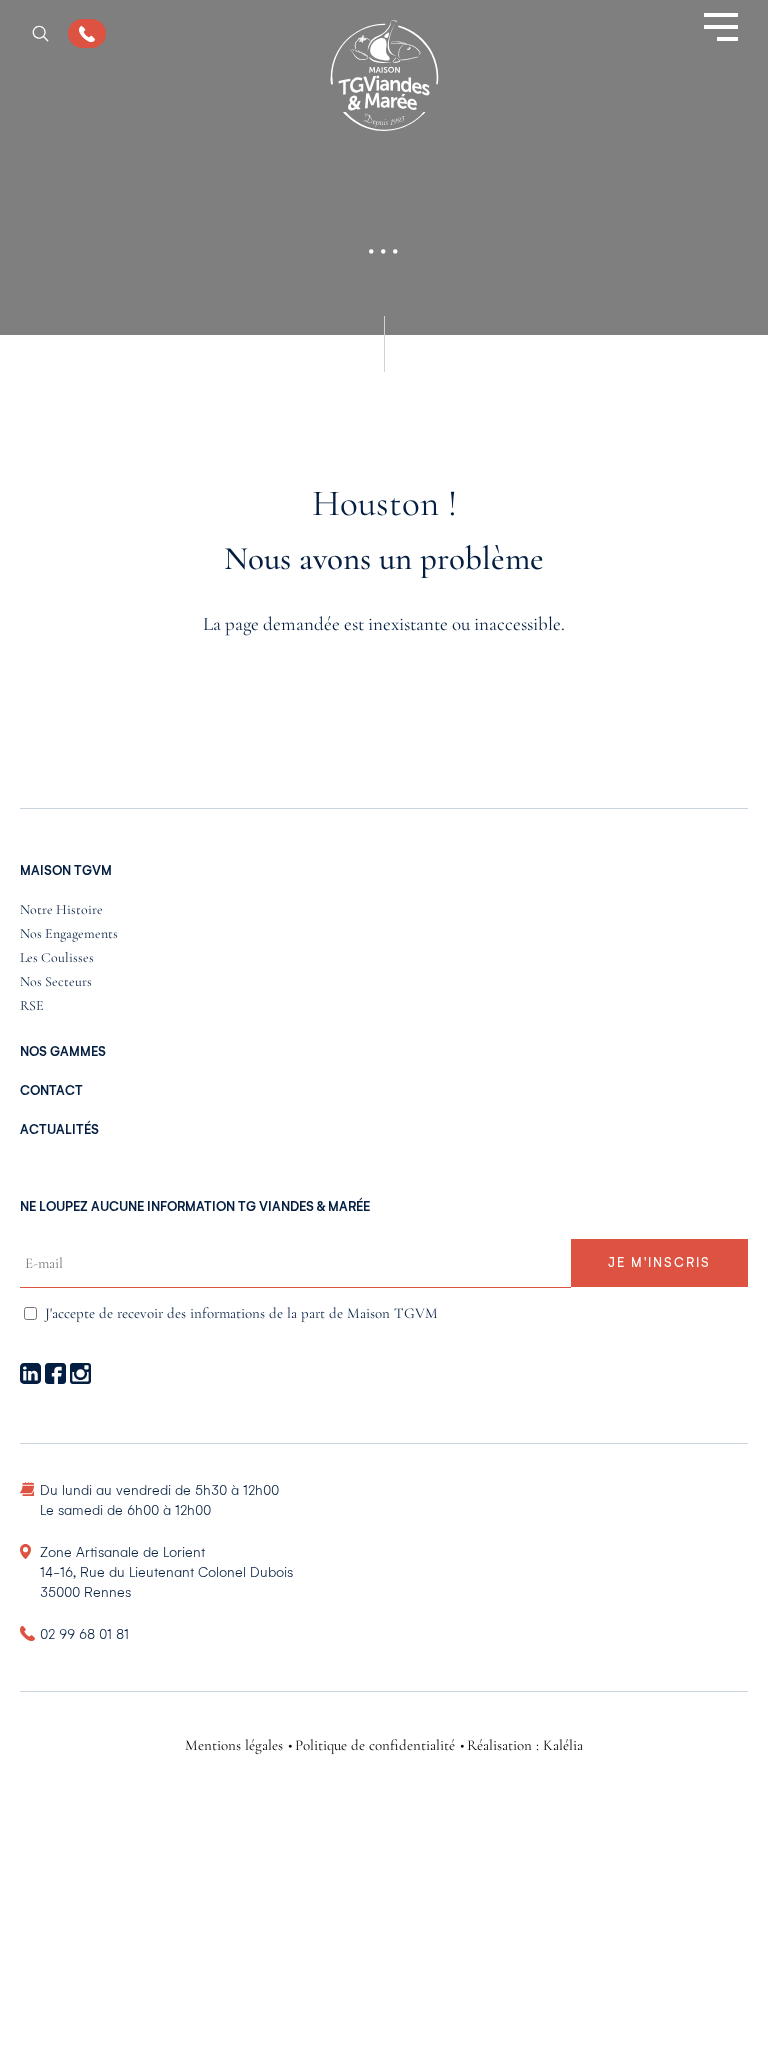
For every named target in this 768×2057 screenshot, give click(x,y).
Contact (51, 1091)
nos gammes (63, 1052)
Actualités (59, 1130)
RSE (32, 1006)
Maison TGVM (66, 871)
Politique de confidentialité (375, 1745)
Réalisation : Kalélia (525, 1745)
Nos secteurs (56, 982)
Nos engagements (69, 934)
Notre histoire (61, 910)
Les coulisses (57, 958)
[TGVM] (384, 77)
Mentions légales (234, 1745)
